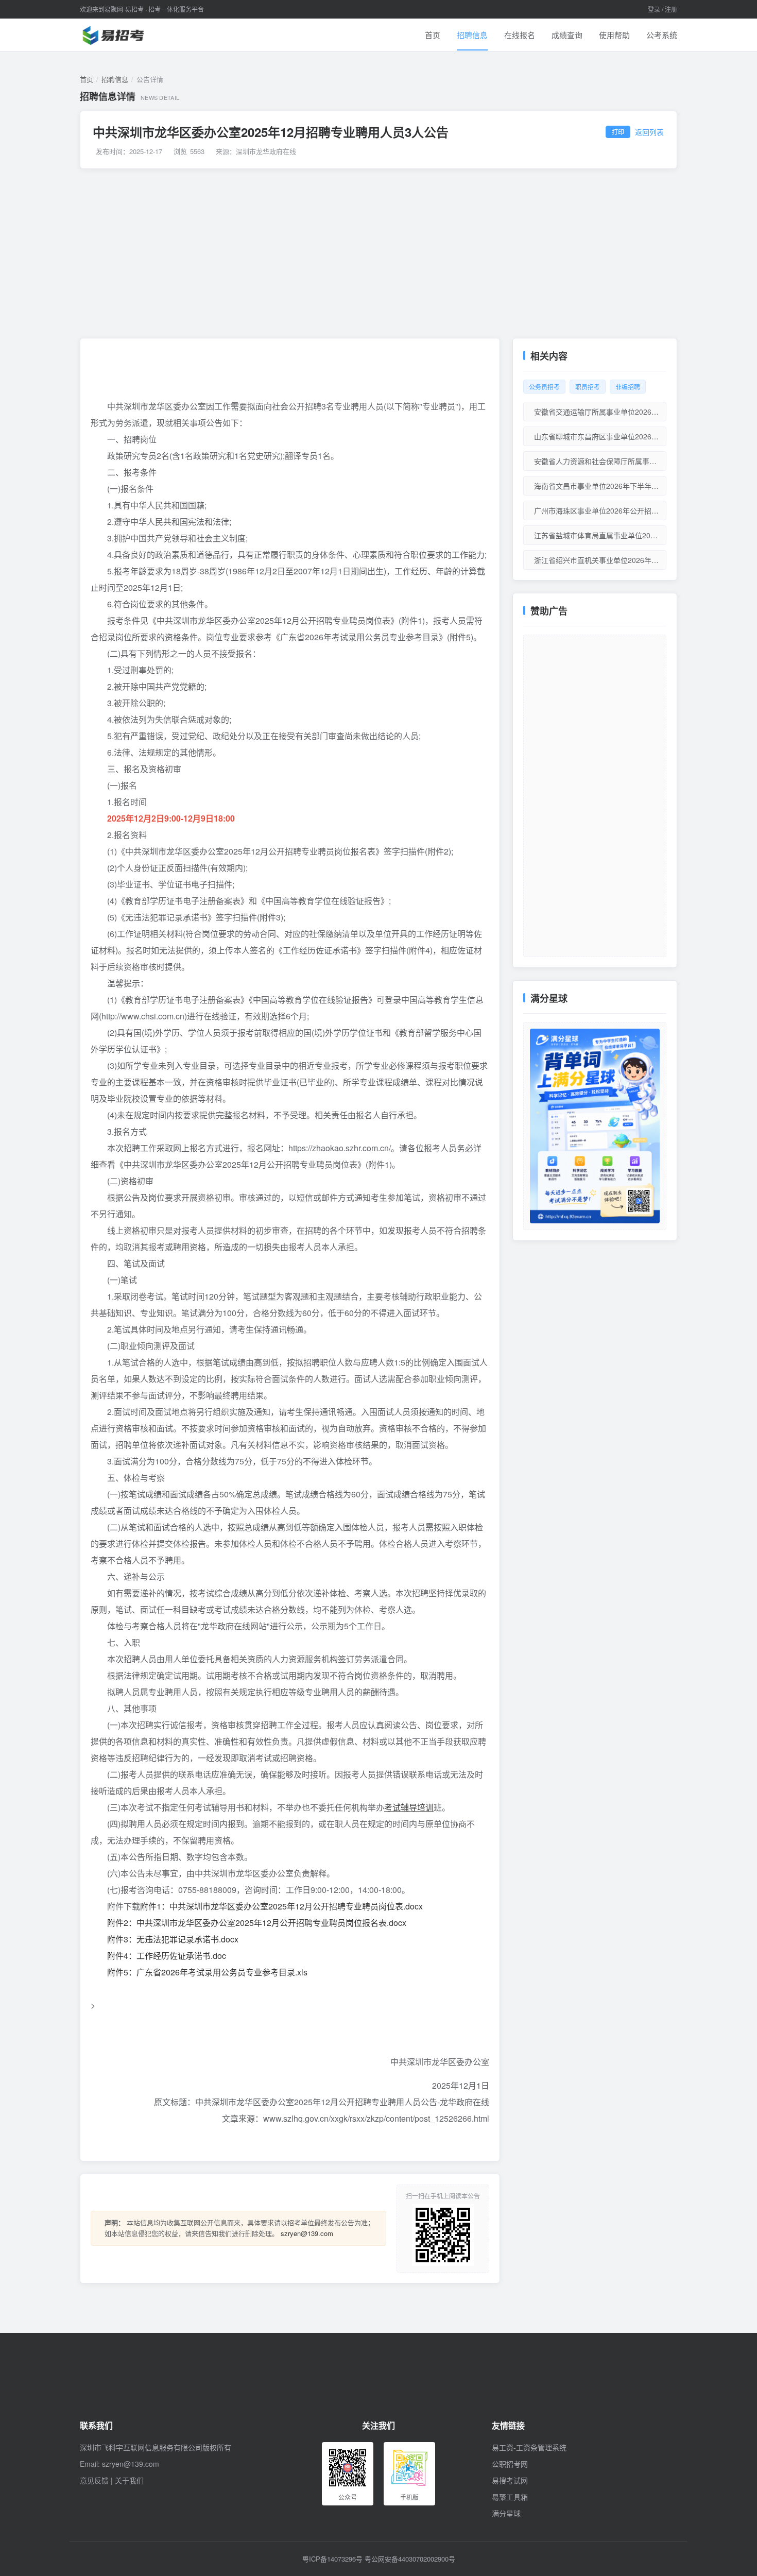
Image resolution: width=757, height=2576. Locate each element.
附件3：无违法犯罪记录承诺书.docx (173, 1939)
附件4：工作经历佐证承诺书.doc (167, 1956)
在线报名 (520, 35)
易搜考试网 (510, 2480)
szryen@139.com (307, 2233)
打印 (618, 132)
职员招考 (588, 387)
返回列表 (649, 132)
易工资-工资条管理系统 (529, 2447)
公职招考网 (510, 2464)
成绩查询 (567, 35)
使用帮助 (614, 35)
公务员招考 (544, 387)
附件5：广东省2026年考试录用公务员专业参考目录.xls (207, 1972)
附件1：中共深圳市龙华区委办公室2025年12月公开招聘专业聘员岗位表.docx (281, 1906)
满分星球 (506, 2513)
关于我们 (129, 2480)
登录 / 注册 (663, 9)
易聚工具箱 (510, 2497)
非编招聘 (628, 387)
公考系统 (662, 35)
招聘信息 (472, 35)
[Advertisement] (378, 253)
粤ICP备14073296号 (332, 2559)
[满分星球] (595, 1126)
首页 (433, 35)
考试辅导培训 (409, 1807)
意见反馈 (94, 2480)
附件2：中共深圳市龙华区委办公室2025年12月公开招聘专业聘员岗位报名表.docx (257, 1923)
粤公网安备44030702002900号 (410, 2559)
